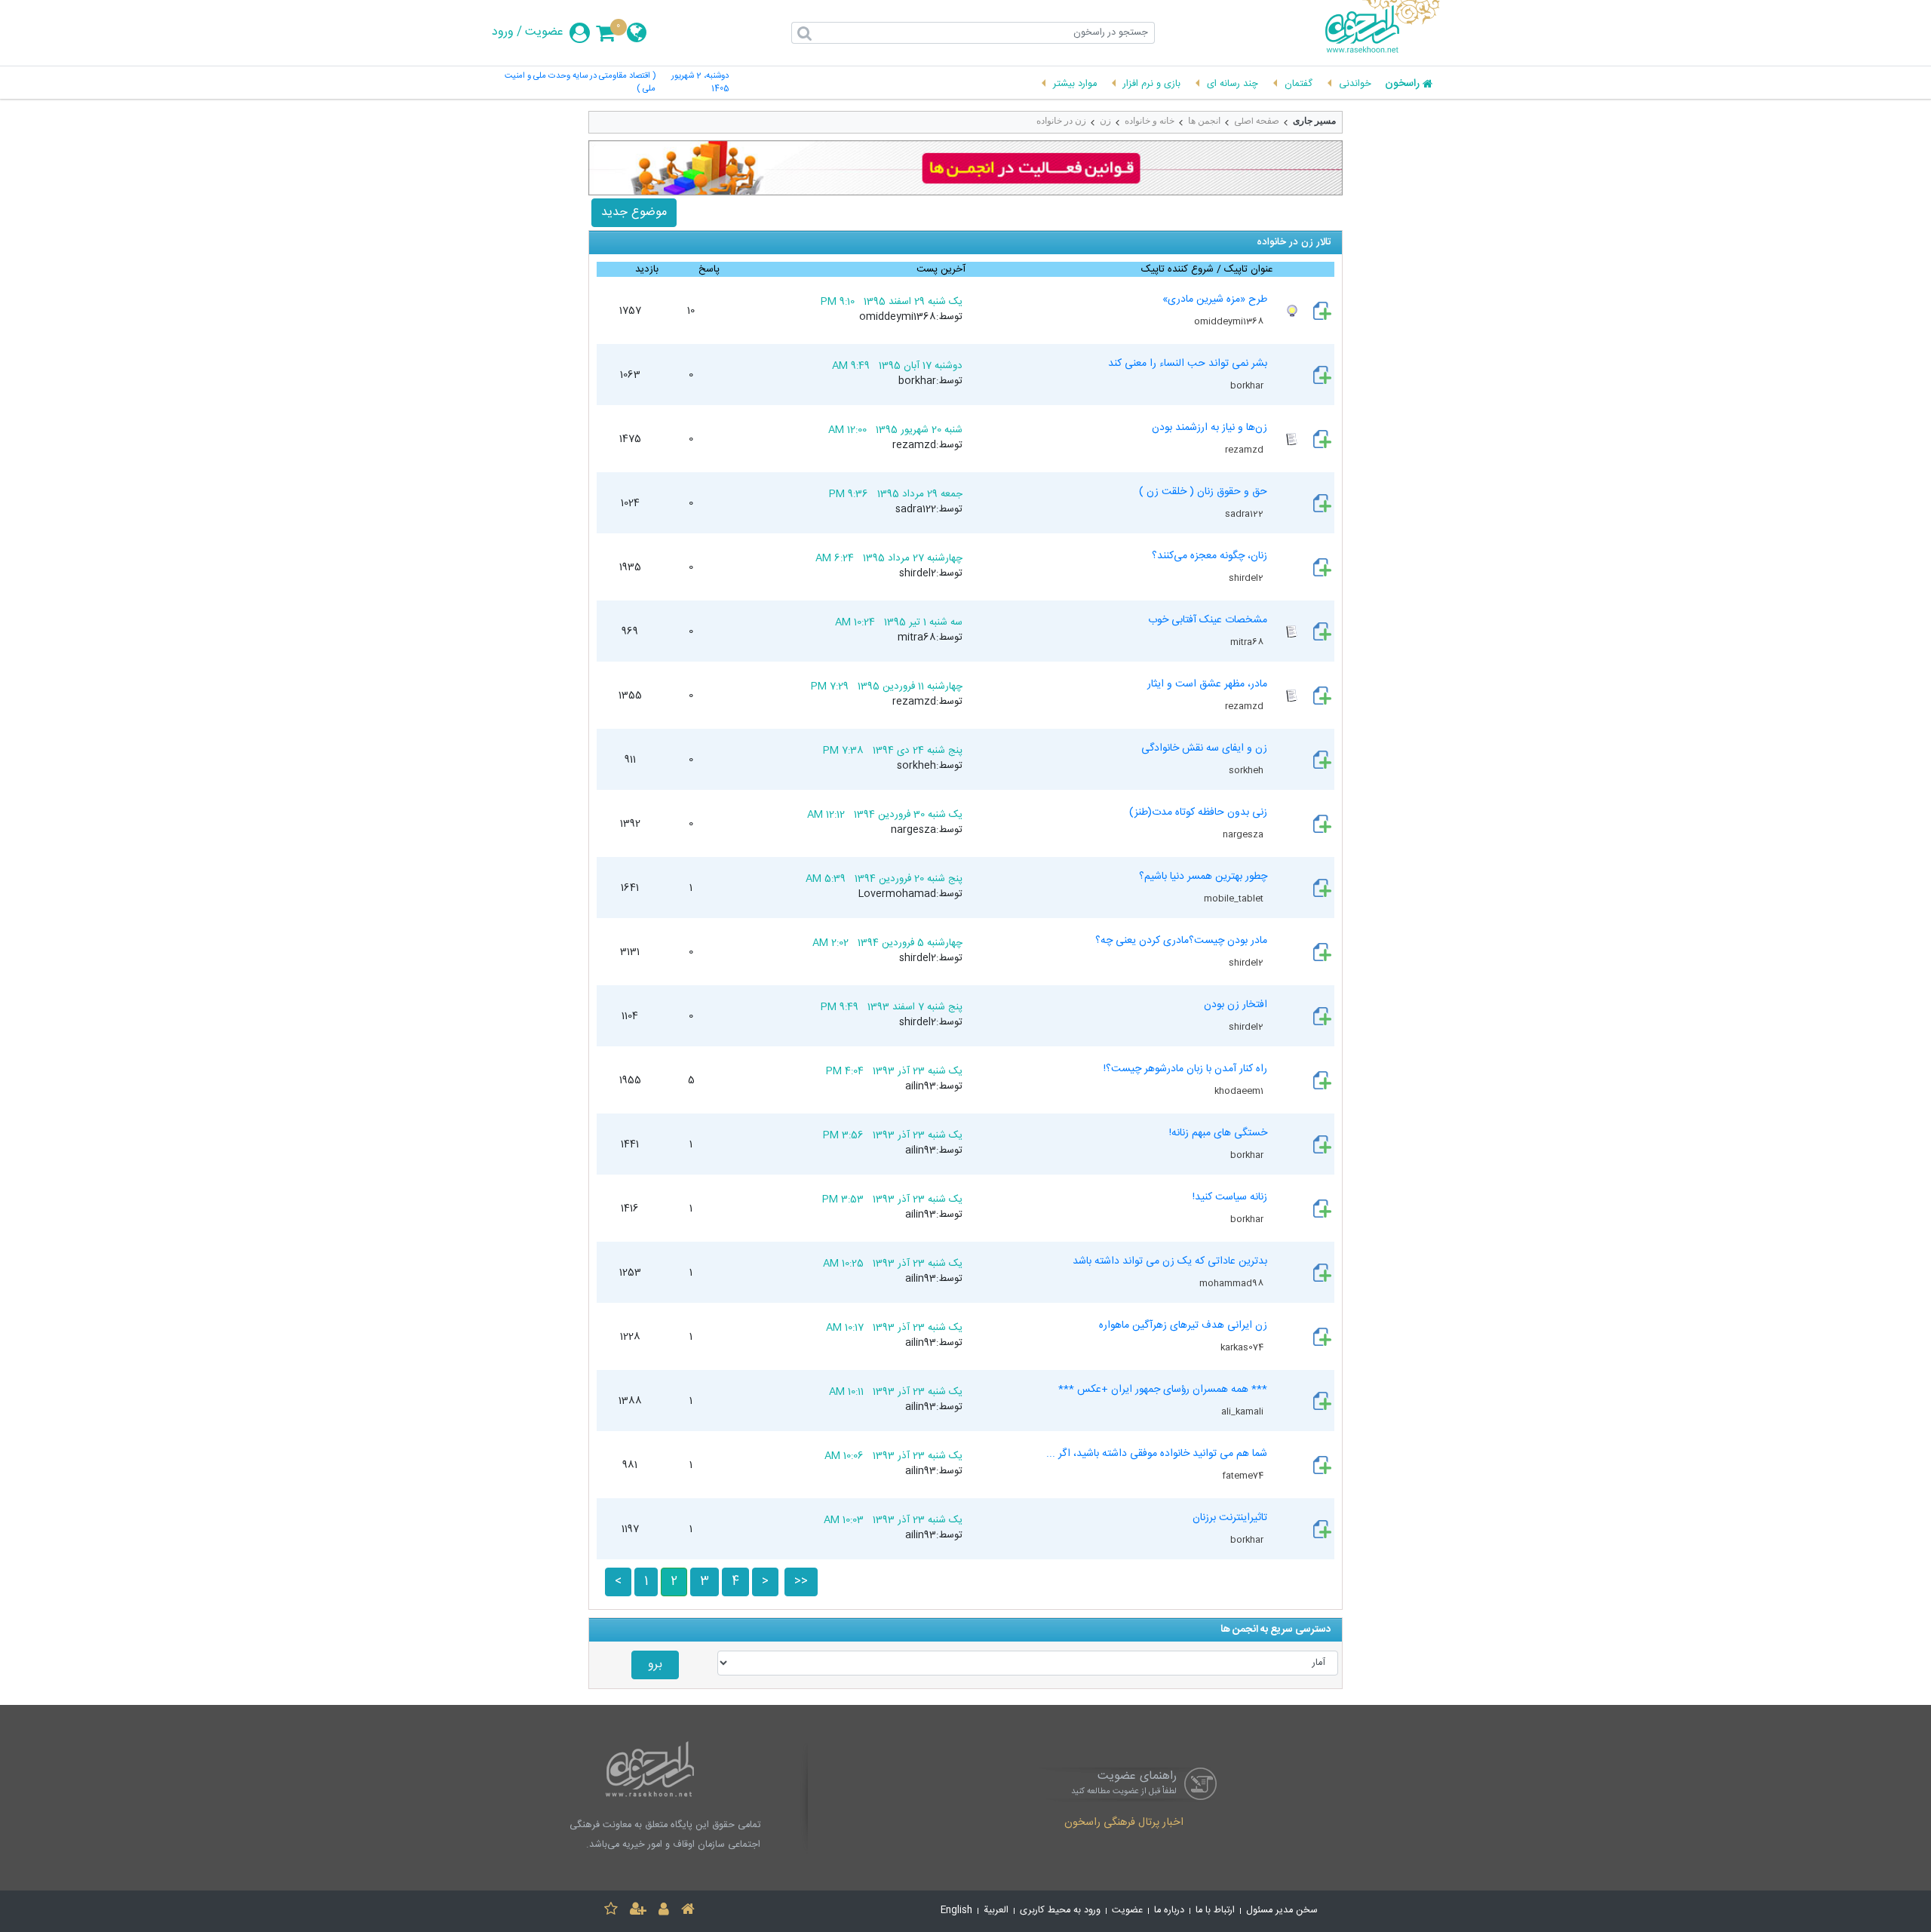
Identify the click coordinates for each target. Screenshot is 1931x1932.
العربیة (996, 1910)
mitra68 (1248, 642)
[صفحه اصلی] (688, 1911)
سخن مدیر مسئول (1282, 1910)
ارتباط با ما (1215, 1910)
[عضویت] (638, 1911)
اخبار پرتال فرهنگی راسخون (1124, 1823)
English (956, 1910)
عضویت (544, 32)
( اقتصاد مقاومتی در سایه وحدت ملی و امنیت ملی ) (580, 83)
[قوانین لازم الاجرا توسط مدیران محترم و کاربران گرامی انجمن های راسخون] (965, 168)
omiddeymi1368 (1230, 321)
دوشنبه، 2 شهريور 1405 (700, 83)
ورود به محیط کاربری (1060, 1910)
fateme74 (1244, 1476)
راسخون (1402, 84)
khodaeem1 (1240, 1091)
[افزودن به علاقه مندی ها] (611, 1911)
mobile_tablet (1235, 898)
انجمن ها (1204, 121)
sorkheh (1247, 770)
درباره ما (1169, 1910)
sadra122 (1245, 514)
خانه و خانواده (1150, 121)
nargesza (1244, 834)
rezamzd (1245, 450)
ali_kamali (1243, 1411)
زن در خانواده (1061, 121)
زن (1105, 121)
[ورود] (664, 1911)
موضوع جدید (634, 212)
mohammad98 (1233, 1283)
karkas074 (1243, 1347)
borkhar (1248, 385)
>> (801, 1582)
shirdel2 (1247, 578)
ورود (503, 32)
